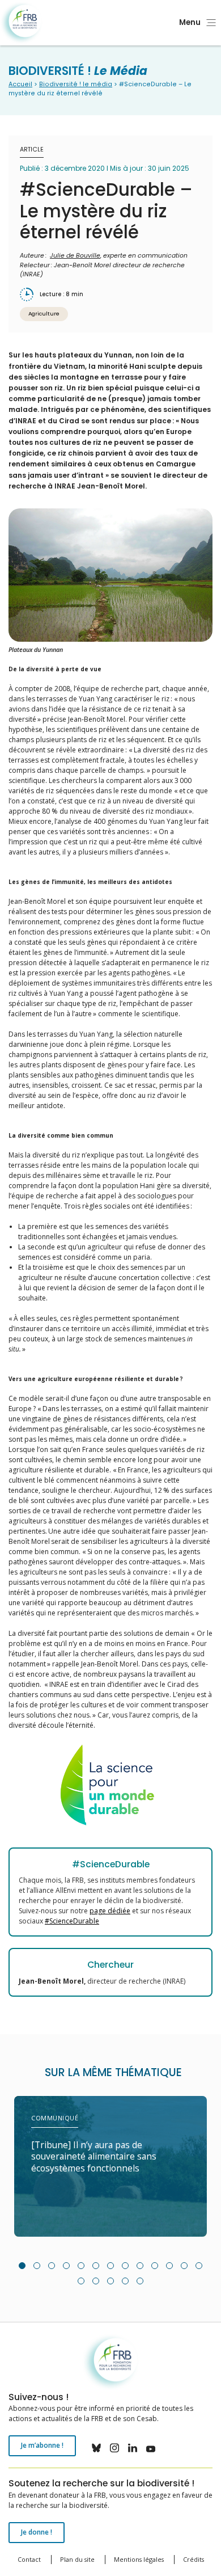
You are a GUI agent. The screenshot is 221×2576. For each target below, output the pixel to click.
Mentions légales (139, 2559)
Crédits (194, 2559)
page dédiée (110, 1911)
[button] (22, 2266)
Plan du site (77, 2559)
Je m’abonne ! (42, 2445)
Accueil (20, 84)
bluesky (96, 2448)
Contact (29, 2559)
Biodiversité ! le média (76, 84)
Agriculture (44, 313)
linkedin (133, 2448)
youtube (151, 2448)
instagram (114, 2448)
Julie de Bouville (75, 256)
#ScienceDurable (72, 1921)
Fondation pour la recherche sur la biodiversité (21, 23)
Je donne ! (37, 2532)
